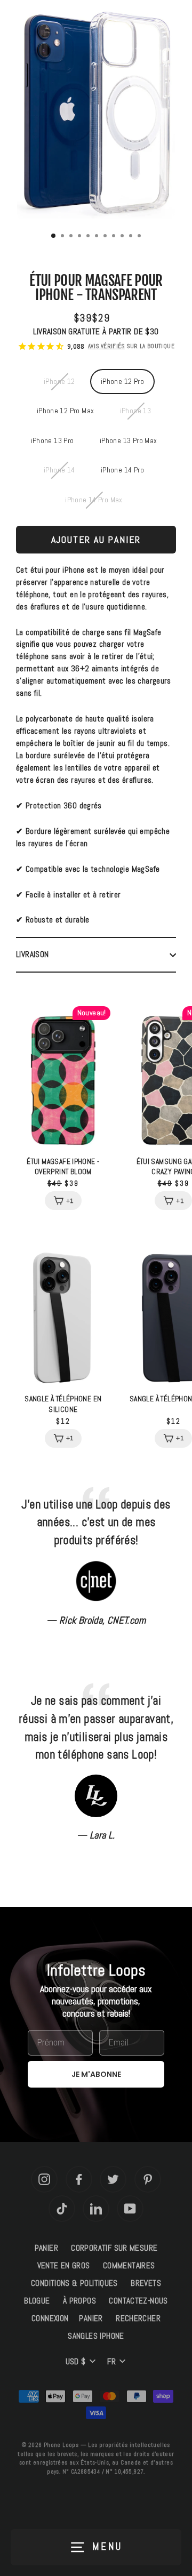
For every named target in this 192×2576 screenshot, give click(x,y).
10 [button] (132, 237)
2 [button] (63, 237)
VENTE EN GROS (64, 2266)
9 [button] (123, 237)
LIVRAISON (32, 954)
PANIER (46, 2248)
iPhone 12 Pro (122, 382)
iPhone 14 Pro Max (94, 500)
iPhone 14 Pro (122, 470)
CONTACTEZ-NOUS (138, 2301)
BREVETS (146, 2283)
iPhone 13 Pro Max (129, 441)
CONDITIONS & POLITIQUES (74, 2283)
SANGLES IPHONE (96, 2336)
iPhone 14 (59, 470)
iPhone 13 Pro (53, 441)
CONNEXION (50, 2318)
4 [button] (81, 237)
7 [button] (106, 237)
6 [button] (98, 237)
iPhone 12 (59, 382)
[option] (96, 117)
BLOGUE (37, 2301)
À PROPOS (79, 2301)
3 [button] (72, 237)
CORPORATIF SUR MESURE (114, 2248)
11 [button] (140, 237)
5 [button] (89, 237)
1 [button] (54, 236)
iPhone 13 (135, 411)
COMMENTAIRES (129, 2266)
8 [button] (115, 237)
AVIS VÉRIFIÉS (106, 346)
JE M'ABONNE (96, 2074)
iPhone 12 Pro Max (66, 411)
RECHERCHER (138, 2318)
